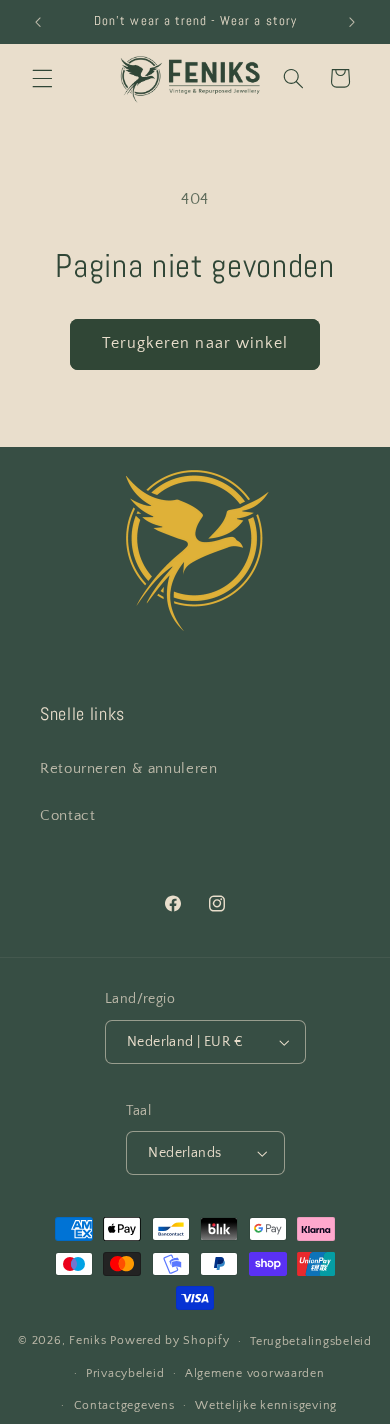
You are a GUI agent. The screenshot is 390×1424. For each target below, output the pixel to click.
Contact (67, 816)
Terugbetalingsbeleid (311, 1341)
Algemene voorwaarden (255, 1373)
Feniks (87, 1340)
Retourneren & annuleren (129, 769)
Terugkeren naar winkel (195, 343)
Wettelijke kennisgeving (266, 1405)
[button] (42, 78)
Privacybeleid (125, 1373)
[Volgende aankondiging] (352, 22)
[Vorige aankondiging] (38, 22)
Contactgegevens (124, 1405)
